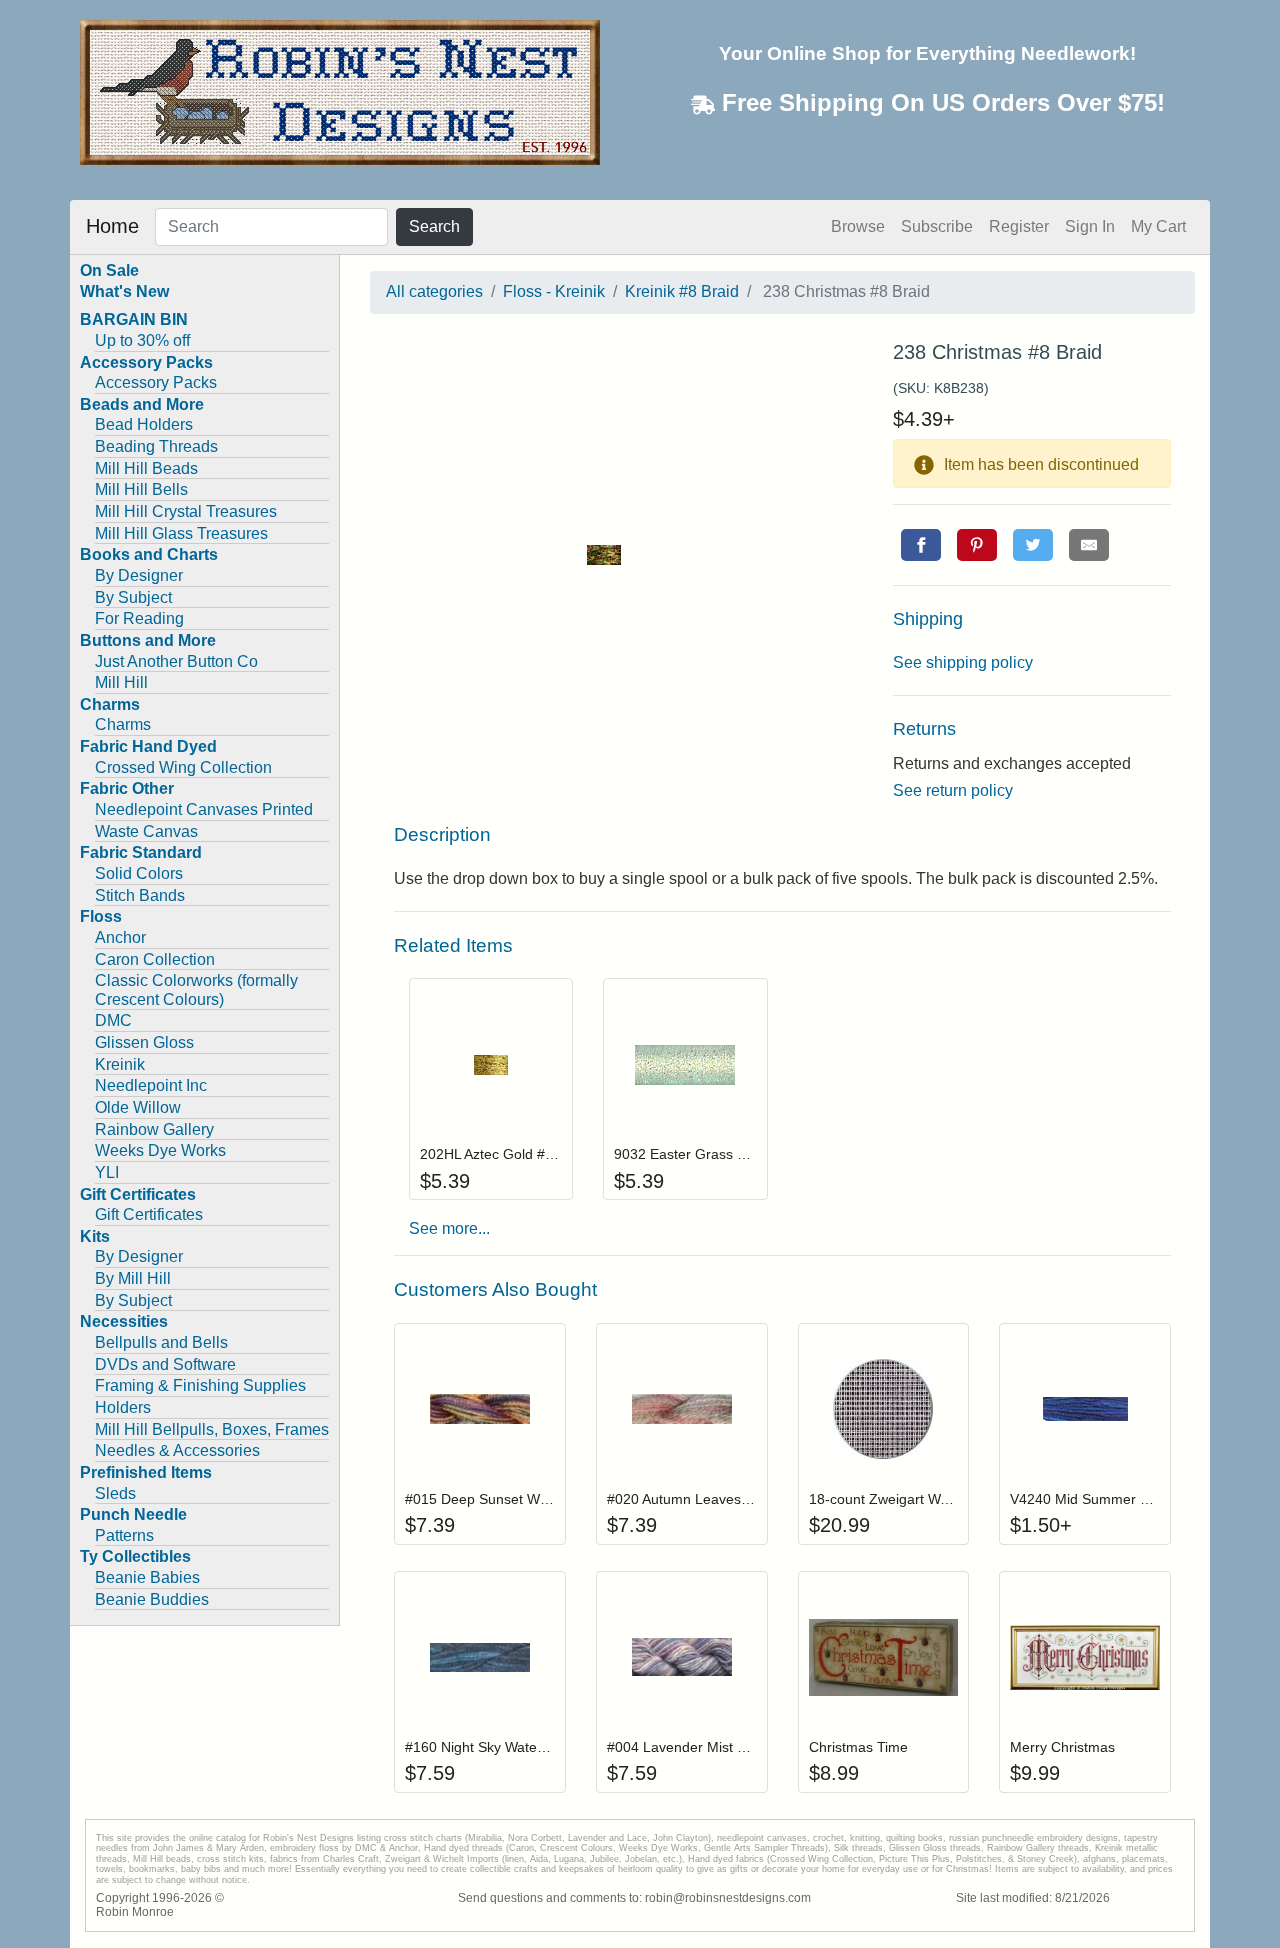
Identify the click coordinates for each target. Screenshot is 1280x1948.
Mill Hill (121, 682)
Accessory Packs (156, 382)
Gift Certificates (149, 1214)
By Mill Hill (133, 1278)
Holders (123, 1407)
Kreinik (120, 1064)
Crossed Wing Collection (183, 767)
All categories (434, 291)
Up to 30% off (142, 340)
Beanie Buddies (152, 1599)
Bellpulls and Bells (161, 1342)
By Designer (139, 575)
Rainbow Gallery (154, 1129)
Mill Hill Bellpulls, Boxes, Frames (212, 1429)
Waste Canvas (146, 831)
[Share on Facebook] (921, 545)
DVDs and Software (165, 1364)
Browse (858, 226)
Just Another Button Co (176, 661)
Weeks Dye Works (160, 1150)
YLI (107, 1172)
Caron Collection (155, 959)
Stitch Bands (140, 895)
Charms (123, 724)
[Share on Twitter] (1033, 545)
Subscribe (937, 226)
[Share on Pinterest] (977, 545)
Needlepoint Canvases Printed (204, 809)
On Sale (109, 270)
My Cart (1158, 226)
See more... (449, 1228)
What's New (124, 291)
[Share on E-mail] (1089, 545)
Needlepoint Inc (151, 1085)
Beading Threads (156, 446)
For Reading (139, 618)
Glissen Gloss (144, 1042)
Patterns (124, 1535)
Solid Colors (139, 873)
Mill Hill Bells (141, 489)
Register (1019, 226)
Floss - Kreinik (554, 291)
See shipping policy (963, 662)
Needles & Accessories (177, 1450)
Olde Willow (138, 1107)
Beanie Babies (147, 1577)
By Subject (133, 597)
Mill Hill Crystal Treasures (186, 511)
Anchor (120, 937)
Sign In (1090, 226)
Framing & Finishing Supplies (200, 1385)
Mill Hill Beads (146, 468)
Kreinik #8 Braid (682, 291)
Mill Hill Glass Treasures (181, 533)
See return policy (953, 790)
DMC (113, 1020)
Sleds (115, 1493)
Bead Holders (144, 424)
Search (434, 226)
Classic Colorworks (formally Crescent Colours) (196, 990)
